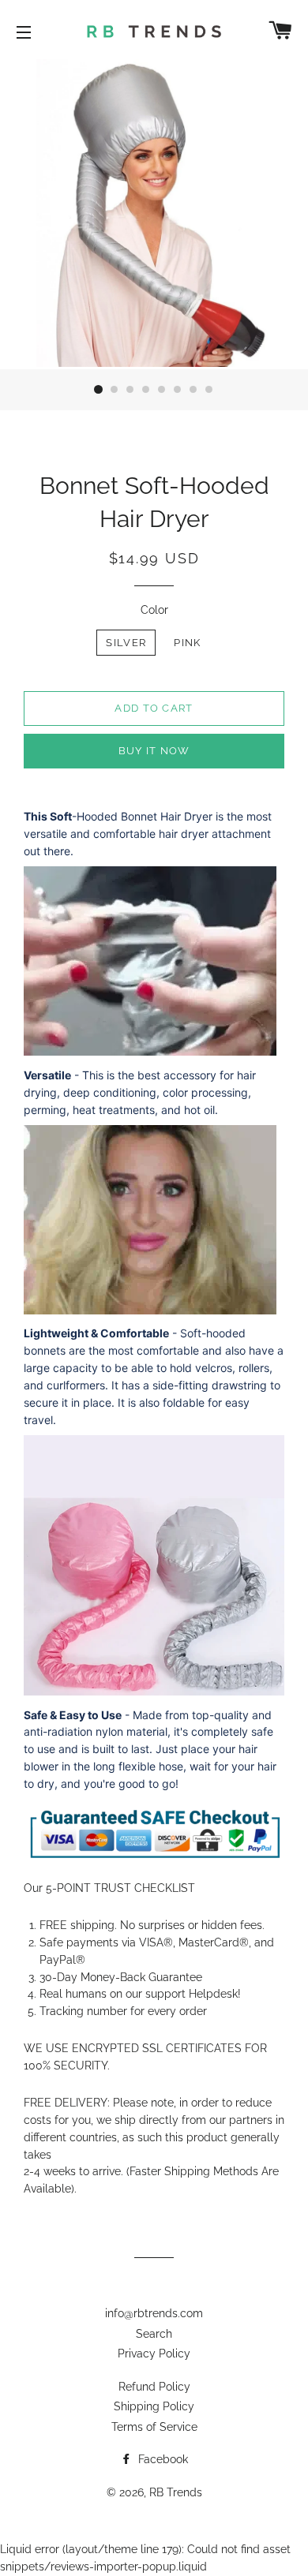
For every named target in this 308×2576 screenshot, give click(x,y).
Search (154, 2334)
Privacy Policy (154, 2354)
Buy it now (154, 751)
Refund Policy (154, 2387)
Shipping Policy (154, 2406)
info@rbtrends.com (154, 2313)
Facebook (162, 2459)
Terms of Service (154, 2427)
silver (126, 643)
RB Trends (176, 2492)
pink (187, 643)
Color (154, 610)
